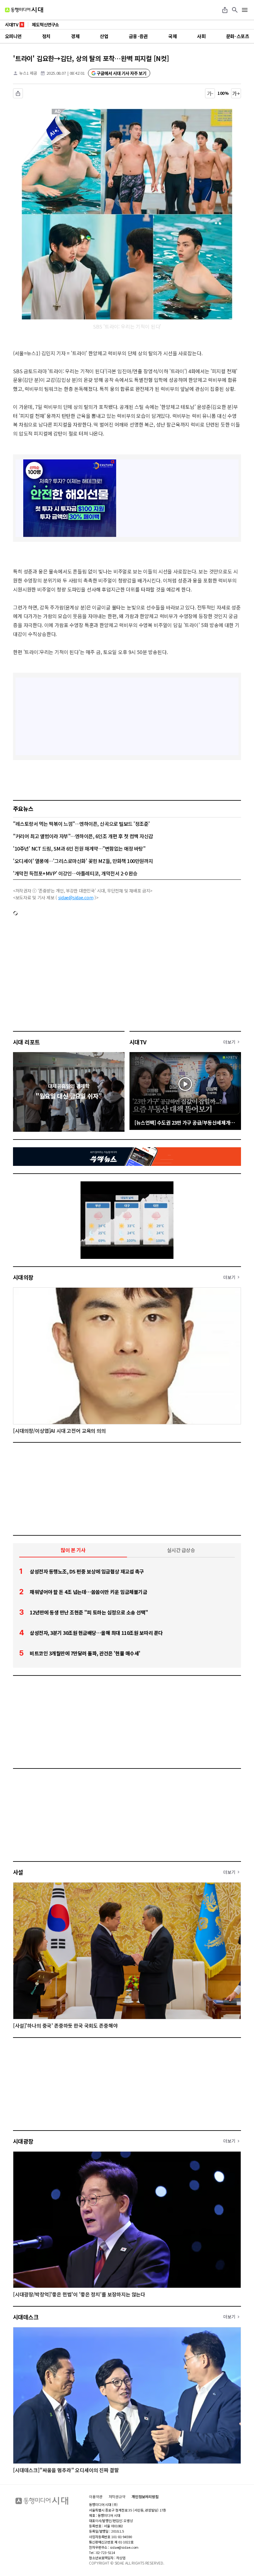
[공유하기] (225, 10)
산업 (104, 36)
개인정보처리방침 (145, 2497)
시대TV (138, 1042)
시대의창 (23, 1277)
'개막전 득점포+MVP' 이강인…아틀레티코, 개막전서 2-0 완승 (75, 873)
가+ (236, 93)
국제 (172, 36)
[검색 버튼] (235, 10)
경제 (75, 36)
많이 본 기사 (73, 1550)
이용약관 (96, 2497)
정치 (46, 36)
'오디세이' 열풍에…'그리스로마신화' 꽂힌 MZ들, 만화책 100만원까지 (83, 861)
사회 (201, 36)
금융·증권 (138, 36)
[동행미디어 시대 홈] (24, 10)
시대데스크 (26, 2317)
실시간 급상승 (181, 1550)
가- (210, 93)
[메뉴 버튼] (245, 10)
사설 (18, 1872)
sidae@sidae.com (76, 897)
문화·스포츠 (238, 36)
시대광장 (23, 2141)
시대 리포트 (26, 1042)
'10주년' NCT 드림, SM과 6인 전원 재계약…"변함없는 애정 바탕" (79, 848)
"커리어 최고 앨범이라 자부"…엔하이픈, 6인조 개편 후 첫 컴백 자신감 (83, 836)
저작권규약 (117, 2497)
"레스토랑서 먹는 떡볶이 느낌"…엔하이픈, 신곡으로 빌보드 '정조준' (81, 824)
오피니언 (13, 36)
